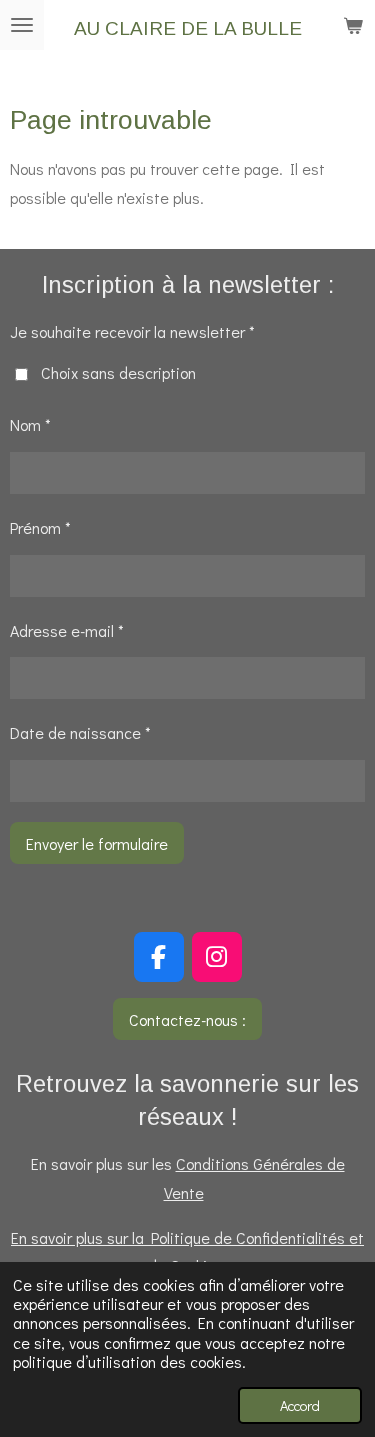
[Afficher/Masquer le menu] (22, 25)
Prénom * (40, 527)
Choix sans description (118, 372)
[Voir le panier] (353, 25)
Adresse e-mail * (67, 630)
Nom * (30, 424)
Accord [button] (300, 1405)
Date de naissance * (80, 732)
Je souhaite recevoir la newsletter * (132, 331)
